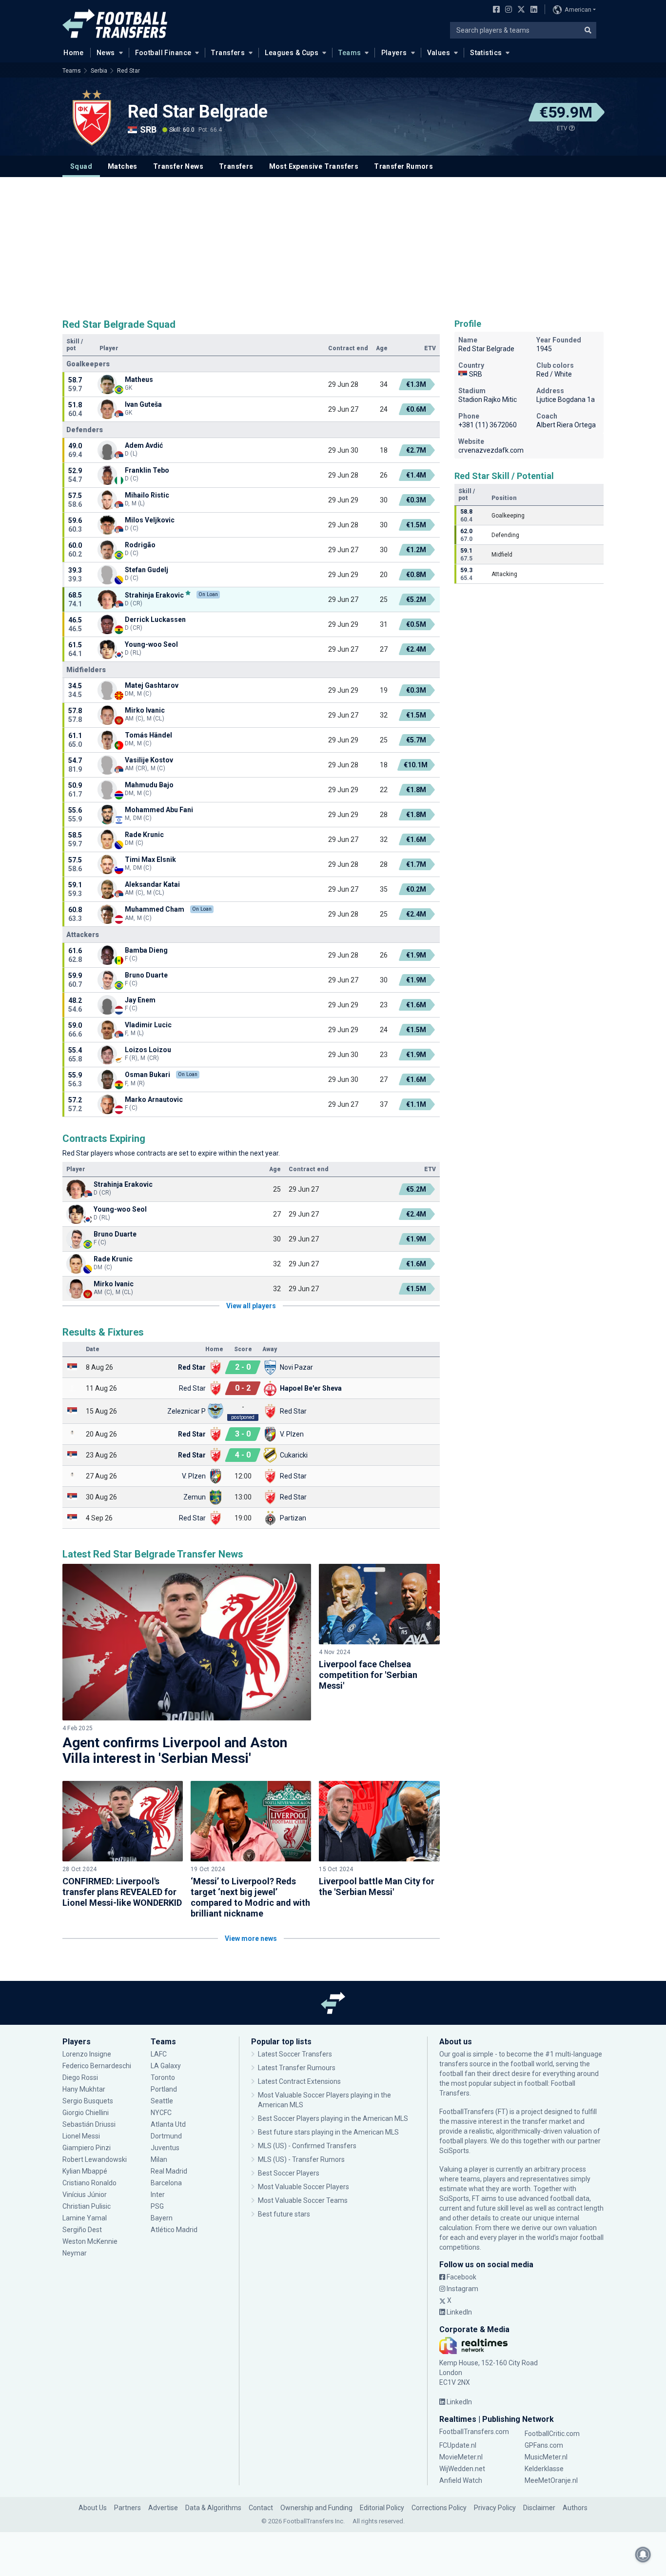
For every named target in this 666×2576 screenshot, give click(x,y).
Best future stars (284, 2214)
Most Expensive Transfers (314, 166)
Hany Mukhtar (84, 2089)
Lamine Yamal (85, 2218)
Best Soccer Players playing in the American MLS (333, 2118)
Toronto (163, 2077)
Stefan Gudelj (147, 570)
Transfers (228, 53)
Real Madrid (169, 2171)
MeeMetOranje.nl (551, 2480)
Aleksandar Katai (152, 884)
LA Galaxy (166, 2066)
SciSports (454, 2151)
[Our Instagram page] (507, 10)
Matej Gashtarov (152, 685)
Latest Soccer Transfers (295, 2054)
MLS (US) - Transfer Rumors (301, 2159)
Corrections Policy (439, 2508)
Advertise (163, 2508)
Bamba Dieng (146, 950)
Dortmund (166, 2136)
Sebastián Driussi (90, 2124)
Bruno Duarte (146, 975)
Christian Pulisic (87, 2206)
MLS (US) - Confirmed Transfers (307, 2146)
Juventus (165, 2148)
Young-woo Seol (151, 644)
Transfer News (178, 166)
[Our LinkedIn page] (532, 10)
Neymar (75, 2253)
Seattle (162, 2101)
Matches (123, 166)
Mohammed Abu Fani (159, 810)
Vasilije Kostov (149, 760)
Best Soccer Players (289, 2173)
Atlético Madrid (174, 2230)
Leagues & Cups (292, 53)
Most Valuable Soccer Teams (303, 2200)
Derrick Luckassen (155, 619)
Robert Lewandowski (95, 2159)
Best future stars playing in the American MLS (328, 2132)
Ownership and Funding (316, 2508)
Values (439, 53)
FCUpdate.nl (458, 2445)
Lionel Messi (82, 2136)
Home (74, 53)
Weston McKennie (90, 2241)
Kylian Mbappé (86, 2171)
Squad (81, 166)
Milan (159, 2159)
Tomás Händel (148, 735)
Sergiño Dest (82, 2230)
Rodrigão (140, 545)
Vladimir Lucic (148, 1025)
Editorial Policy (382, 2508)
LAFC (159, 2054)
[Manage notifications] (643, 2555)
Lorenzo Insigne (87, 2054)
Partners (127, 2508)
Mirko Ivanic (145, 710)
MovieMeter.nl (461, 2457)
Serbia (99, 71)
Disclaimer (539, 2508)
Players (394, 53)
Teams (350, 53)
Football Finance (163, 53)
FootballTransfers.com (474, 2432)
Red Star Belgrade (198, 112)
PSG (157, 2206)
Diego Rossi (80, 2077)
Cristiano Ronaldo (89, 2183)
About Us (93, 2508)
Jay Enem (140, 1000)
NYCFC (161, 2113)
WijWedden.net (462, 2469)
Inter (158, 2195)
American (578, 10)
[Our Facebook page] (494, 10)
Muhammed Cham (155, 909)
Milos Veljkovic (150, 520)
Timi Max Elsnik (150, 859)
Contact (261, 2508)
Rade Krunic (144, 835)
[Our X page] (520, 10)
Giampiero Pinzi (87, 2148)
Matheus (139, 379)
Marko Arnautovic (154, 1099)
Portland (164, 2089)
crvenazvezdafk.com (491, 450)
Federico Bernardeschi (97, 2066)
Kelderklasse (544, 2469)
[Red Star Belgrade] (92, 118)
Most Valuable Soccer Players (304, 2187)
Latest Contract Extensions (299, 2081)
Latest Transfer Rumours (297, 2068)
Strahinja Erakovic (154, 595)
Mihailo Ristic (147, 495)
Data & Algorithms (213, 2508)
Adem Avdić (144, 445)
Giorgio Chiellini (86, 2113)
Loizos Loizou (148, 1050)
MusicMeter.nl (546, 2457)
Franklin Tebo (147, 470)
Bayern (162, 2218)
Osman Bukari (147, 1075)
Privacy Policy (495, 2508)
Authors (575, 2508)
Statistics (486, 53)
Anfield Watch (461, 2480)
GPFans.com (544, 2445)
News (106, 53)
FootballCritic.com (552, 2434)
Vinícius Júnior (85, 2195)
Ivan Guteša (143, 404)
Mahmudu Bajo (149, 785)
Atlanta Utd (168, 2124)
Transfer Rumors (403, 166)
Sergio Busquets (88, 2101)
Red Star (128, 71)
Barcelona (166, 2183)
